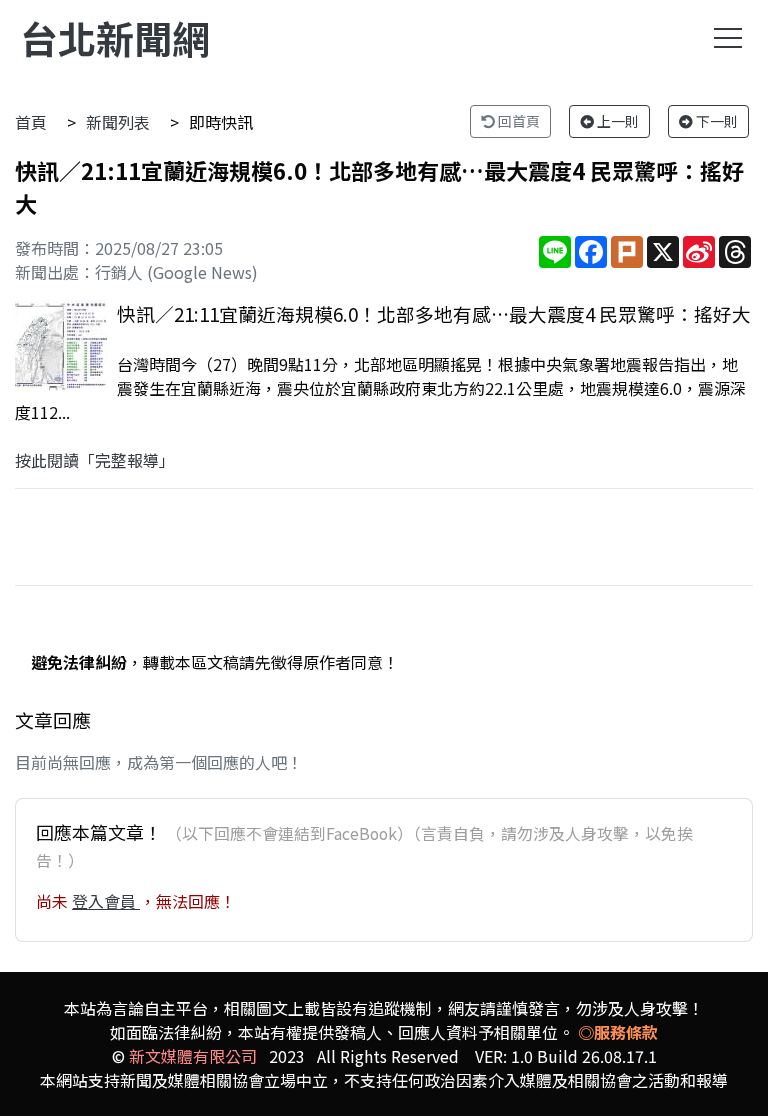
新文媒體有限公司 (193, 1056)
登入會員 (106, 901)
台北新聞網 (115, 37)
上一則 (616, 121)
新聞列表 (118, 122)
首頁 (31, 122)
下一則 (715, 121)
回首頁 (517, 121)
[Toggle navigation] (728, 38)
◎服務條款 (618, 1032)
